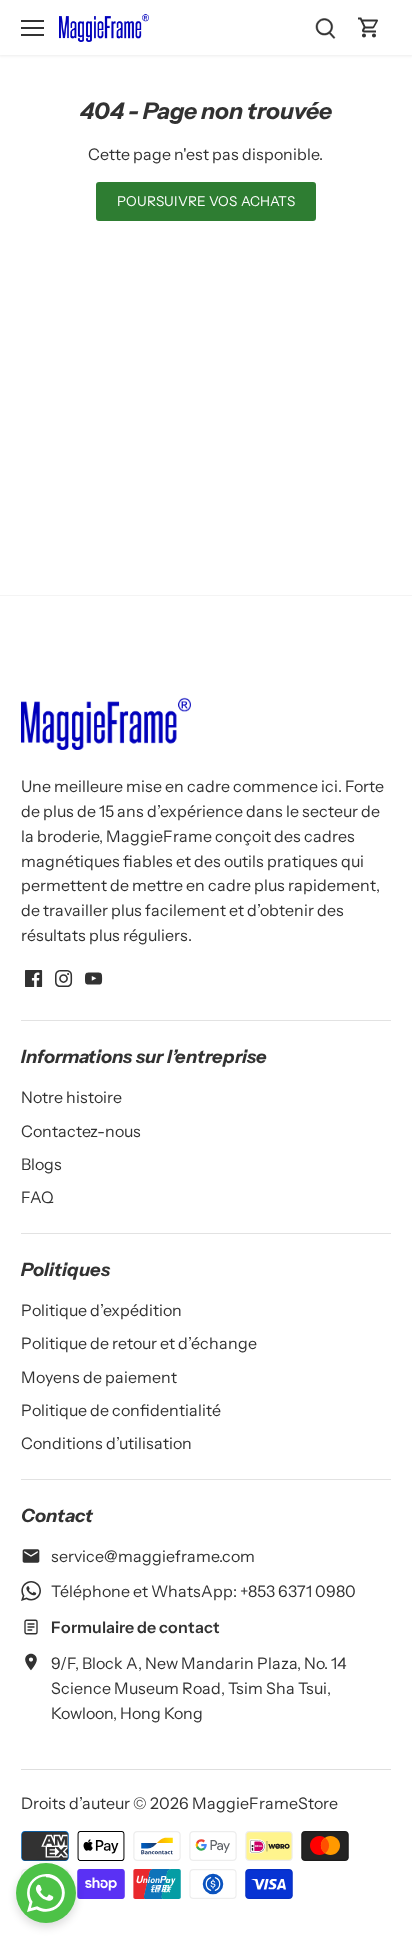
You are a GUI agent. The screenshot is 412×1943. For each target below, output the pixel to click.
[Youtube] (93, 977)
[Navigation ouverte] (32, 28)
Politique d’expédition (101, 1310)
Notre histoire (71, 1097)
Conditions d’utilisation (106, 1443)
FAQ (37, 1197)
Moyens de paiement (99, 1377)
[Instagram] (63, 977)
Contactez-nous (81, 1131)
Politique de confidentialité (121, 1410)
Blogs (41, 1164)
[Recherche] (325, 27)
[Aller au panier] (369, 27)
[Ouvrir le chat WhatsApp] (46, 1893)
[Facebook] (33, 977)
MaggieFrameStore (265, 1803)
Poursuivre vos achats (206, 201)
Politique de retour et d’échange (139, 1343)
